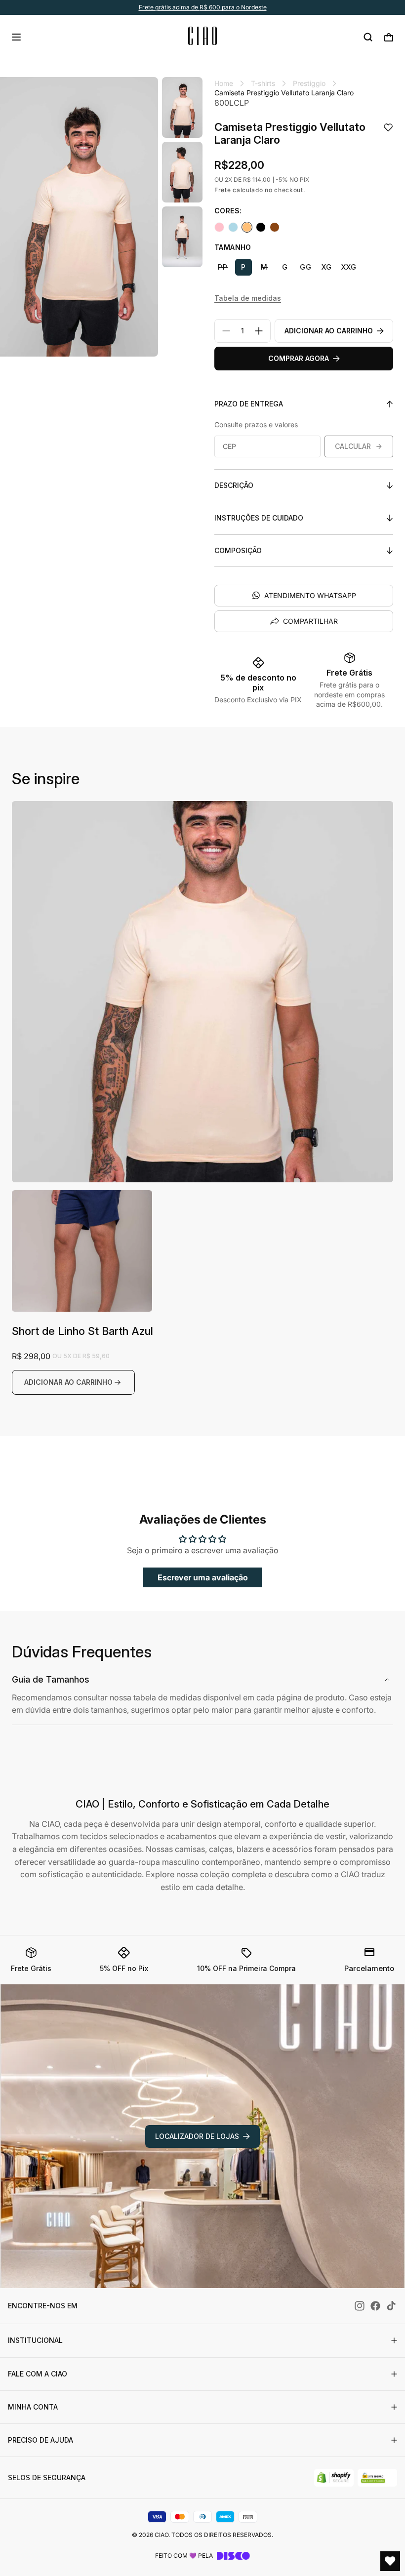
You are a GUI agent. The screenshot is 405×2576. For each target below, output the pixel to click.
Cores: (228, 211)
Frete (223, 190)
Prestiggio (309, 83)
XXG (349, 267)
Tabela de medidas (248, 298)
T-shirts (263, 83)
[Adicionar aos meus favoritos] (388, 128)
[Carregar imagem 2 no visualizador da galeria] (182, 172)
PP (223, 267)
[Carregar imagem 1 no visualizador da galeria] (182, 107)
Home (224, 83)
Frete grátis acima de (203, 7)
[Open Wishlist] (390, 2561)
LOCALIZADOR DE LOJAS (197, 2136)
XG (327, 267)
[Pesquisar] (368, 37)
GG (306, 267)
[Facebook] (375, 2306)
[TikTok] (391, 2306)
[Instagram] (360, 2306)
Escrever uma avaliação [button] (203, 1577)
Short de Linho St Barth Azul (82, 1331)
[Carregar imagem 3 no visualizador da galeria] (182, 237)
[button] (16, 37)
